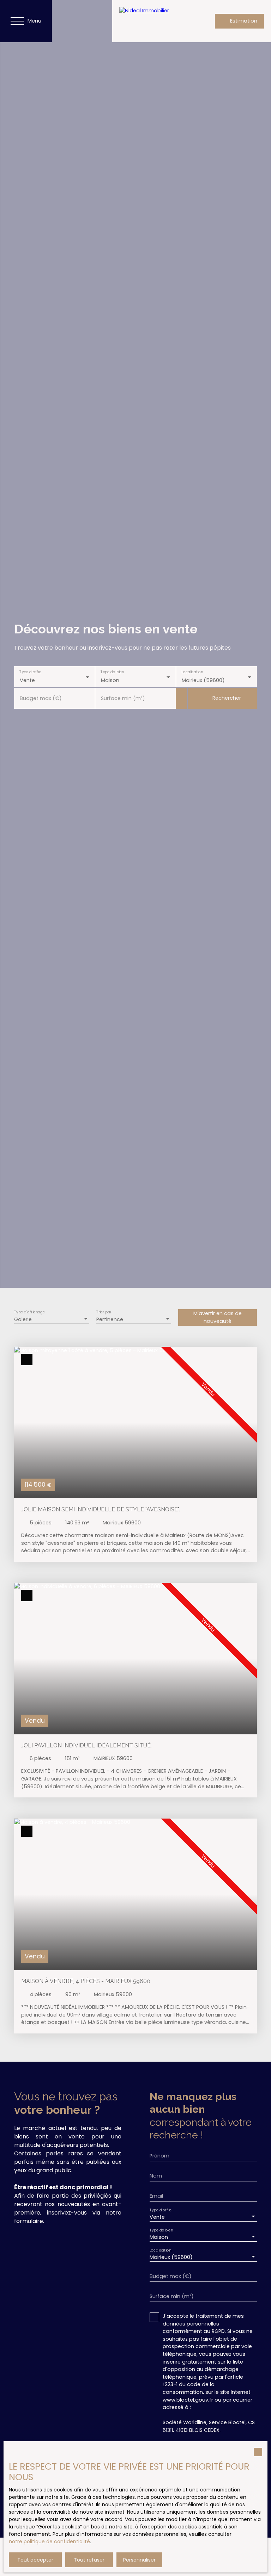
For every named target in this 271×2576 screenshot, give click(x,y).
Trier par (104, 1312)
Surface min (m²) (123, 698)
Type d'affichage (30, 1312)
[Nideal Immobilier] (155, 21)
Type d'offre (30, 672)
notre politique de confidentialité (49, 2541)
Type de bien (112, 672)
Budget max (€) (41, 698)
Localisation (192, 672)
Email (156, 2196)
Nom (156, 2176)
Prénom (159, 2156)
